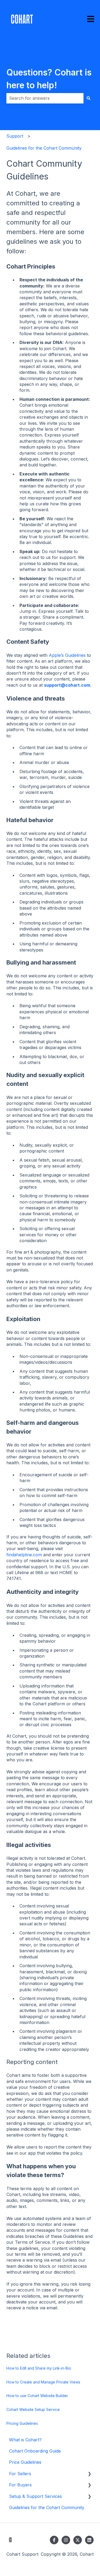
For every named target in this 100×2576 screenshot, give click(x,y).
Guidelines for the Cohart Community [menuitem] (47, 2507)
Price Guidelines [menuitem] (25, 2462)
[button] (89, 2474)
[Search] (89, 98)
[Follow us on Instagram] (66, 2540)
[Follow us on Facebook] (54, 2540)
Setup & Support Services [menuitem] (35, 2496)
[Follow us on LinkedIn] (89, 2540)
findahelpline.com (24, 1555)
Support (15, 136)
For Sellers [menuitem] (20, 2474)
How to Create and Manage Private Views (43, 2382)
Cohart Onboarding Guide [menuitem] (35, 2451)
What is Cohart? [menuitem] (25, 2440)
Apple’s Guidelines (67, 655)
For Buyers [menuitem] (20, 2485)
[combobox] (45, 98)
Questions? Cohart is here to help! (49, 79)
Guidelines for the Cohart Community (44, 148)
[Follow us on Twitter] (78, 2540)
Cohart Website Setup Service (33, 2409)
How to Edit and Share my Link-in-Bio (39, 2368)
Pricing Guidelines (22, 2423)
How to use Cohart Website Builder (37, 2396)
